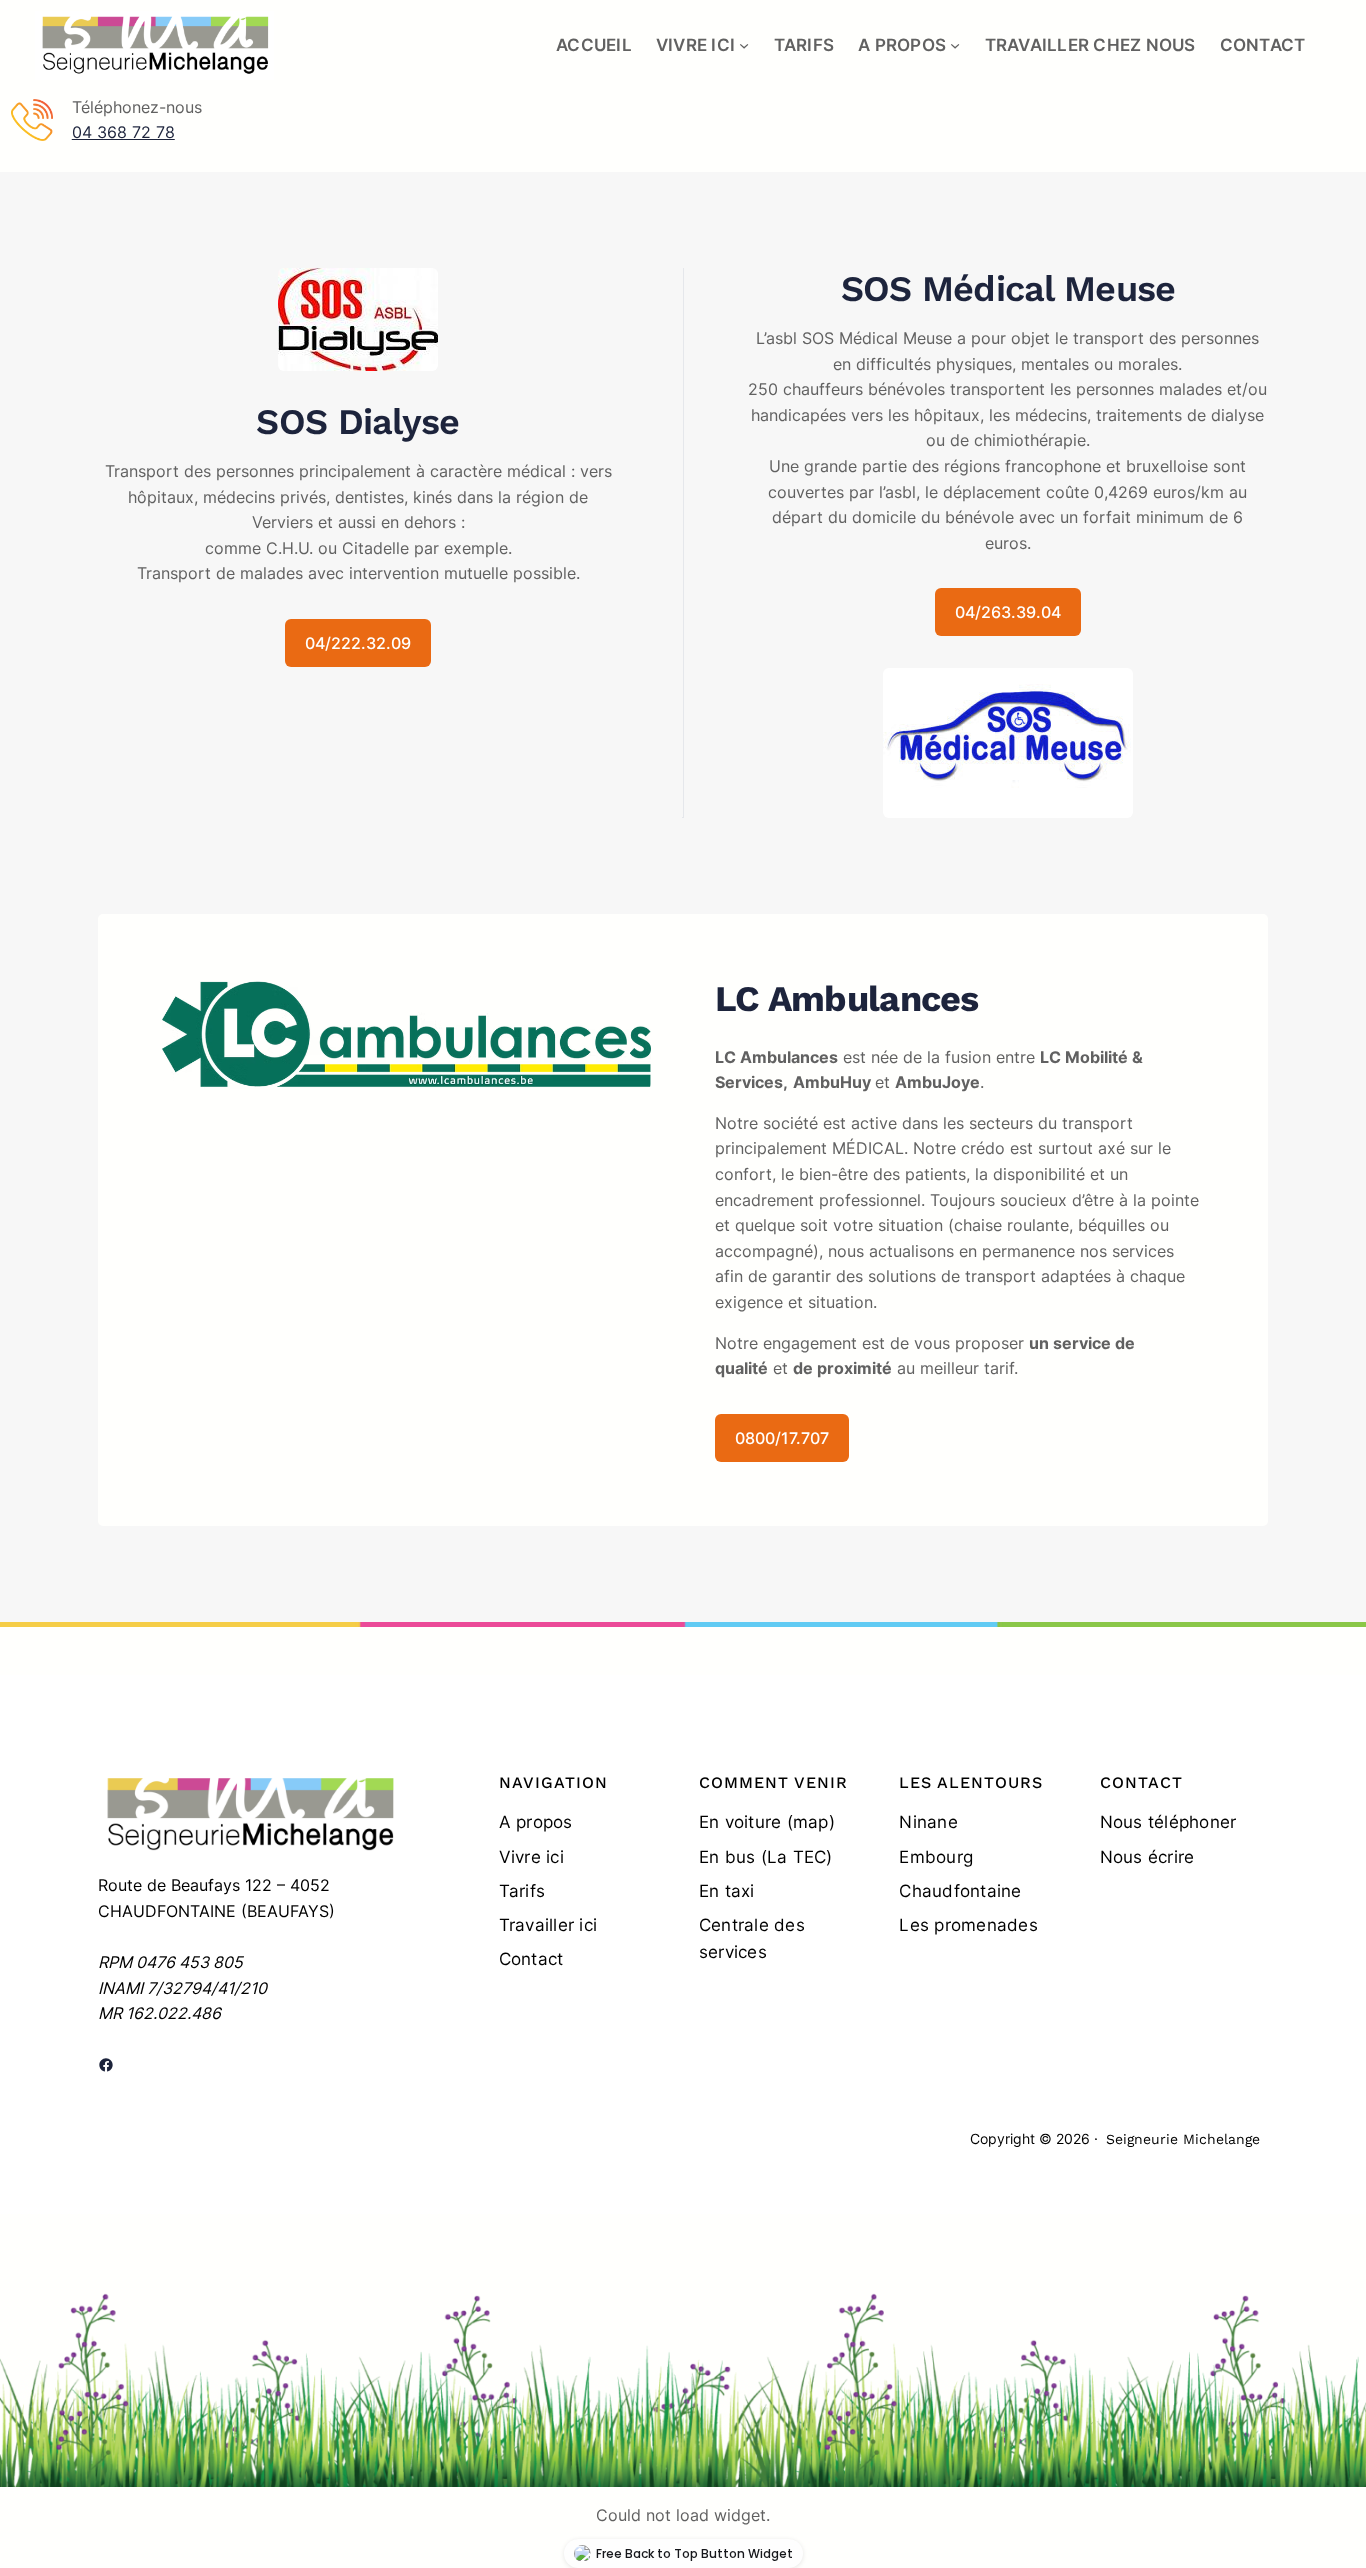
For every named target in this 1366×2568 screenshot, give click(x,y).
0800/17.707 (782, 1438)
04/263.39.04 (1008, 612)
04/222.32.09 (358, 643)
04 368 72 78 (123, 132)
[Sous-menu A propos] (955, 45)
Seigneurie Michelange (1183, 2139)
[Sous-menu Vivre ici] (744, 45)
